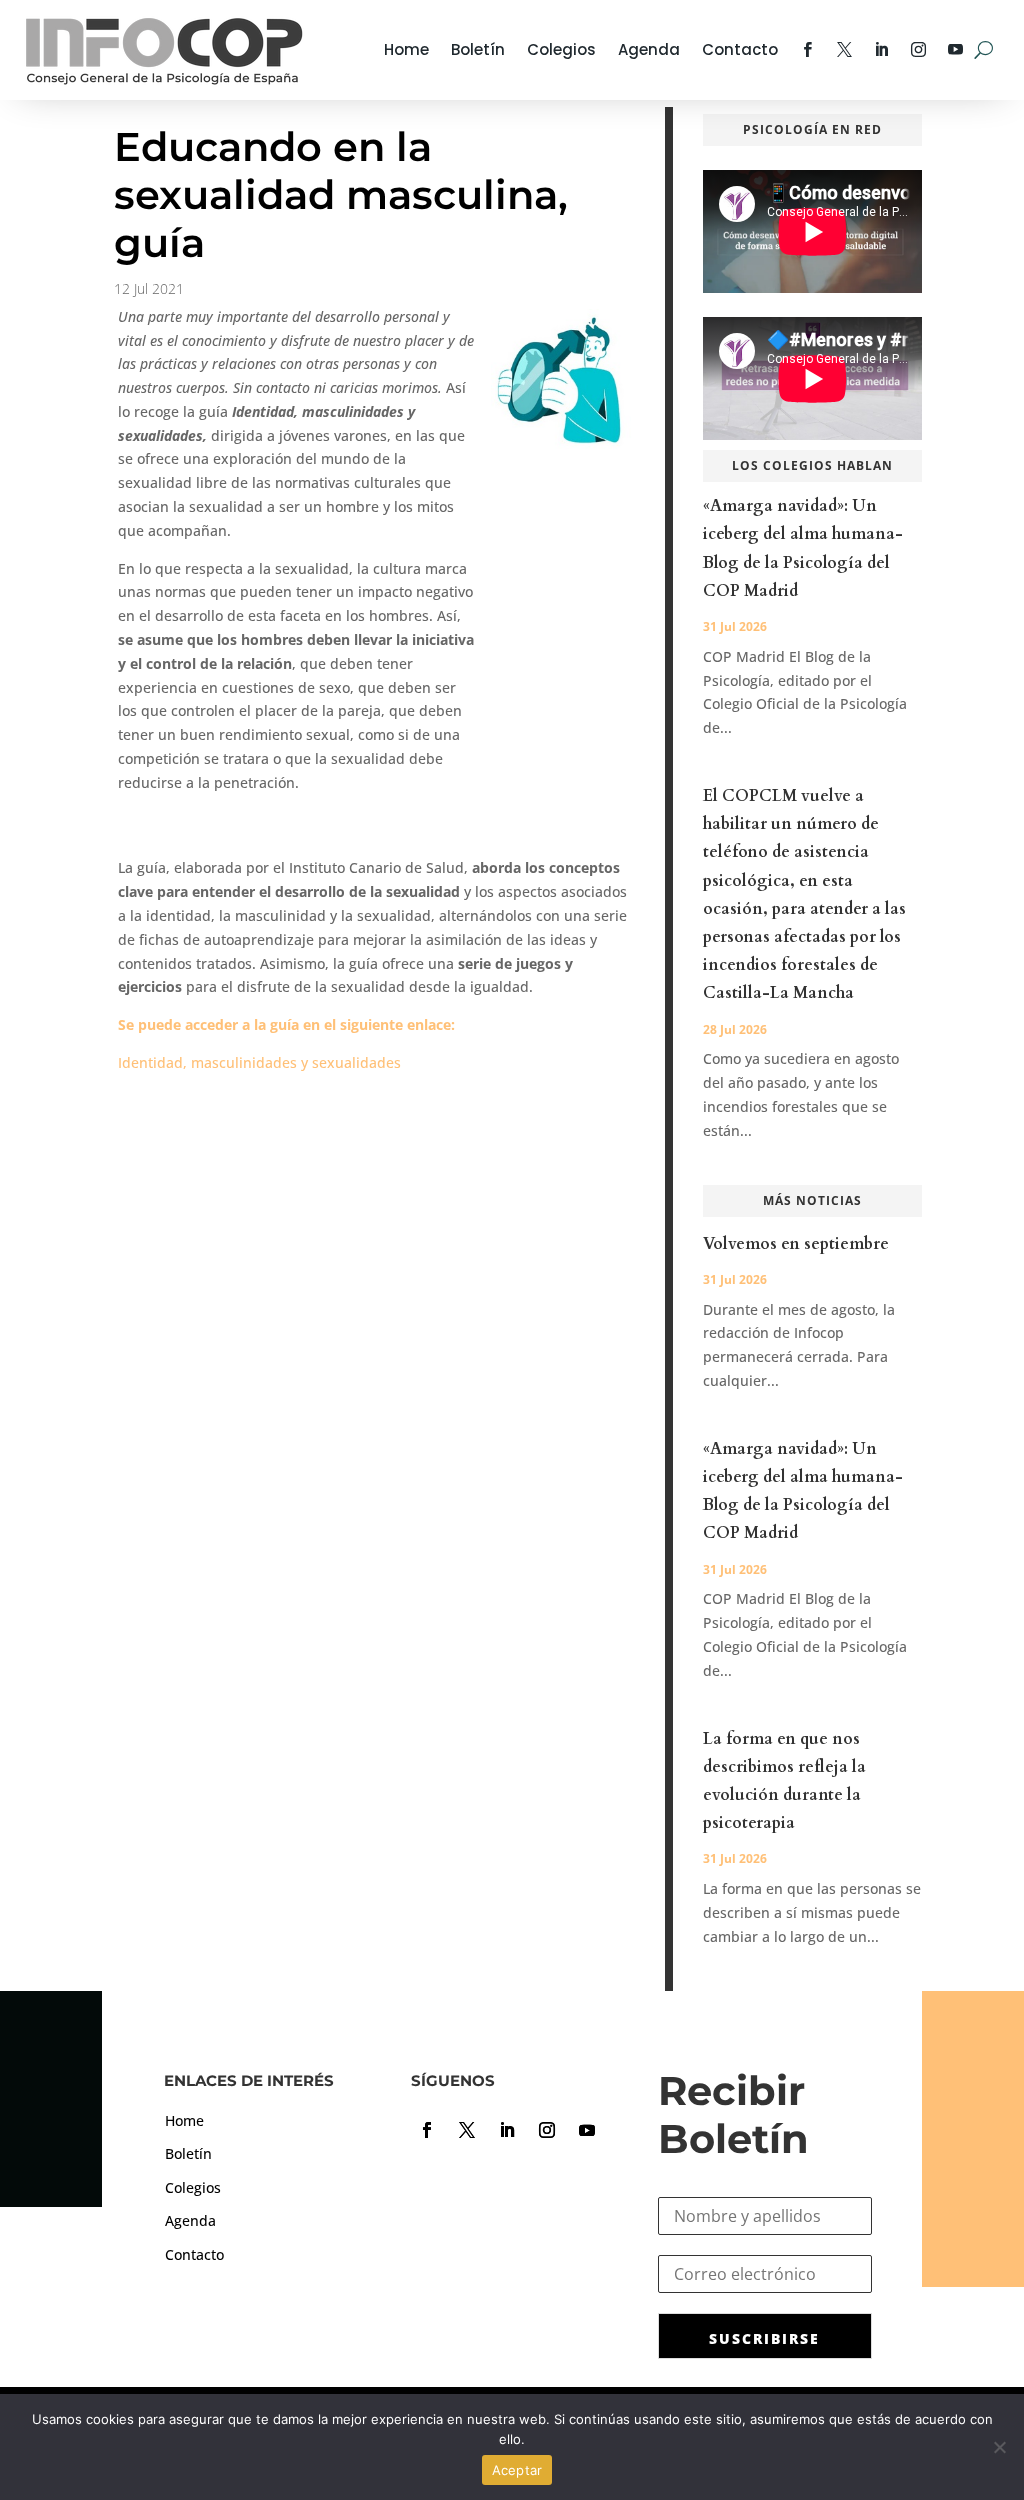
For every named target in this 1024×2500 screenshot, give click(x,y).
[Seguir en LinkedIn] (507, 2130)
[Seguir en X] (467, 2130)
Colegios (561, 49)
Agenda (649, 49)
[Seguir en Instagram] (547, 2130)
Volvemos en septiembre (796, 1244)
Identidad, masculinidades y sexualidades (259, 1062)
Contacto (740, 49)
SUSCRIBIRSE (764, 2338)
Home (406, 49)
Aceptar (517, 2470)
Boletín (478, 49)
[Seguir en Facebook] (427, 2130)
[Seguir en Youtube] (587, 2130)
